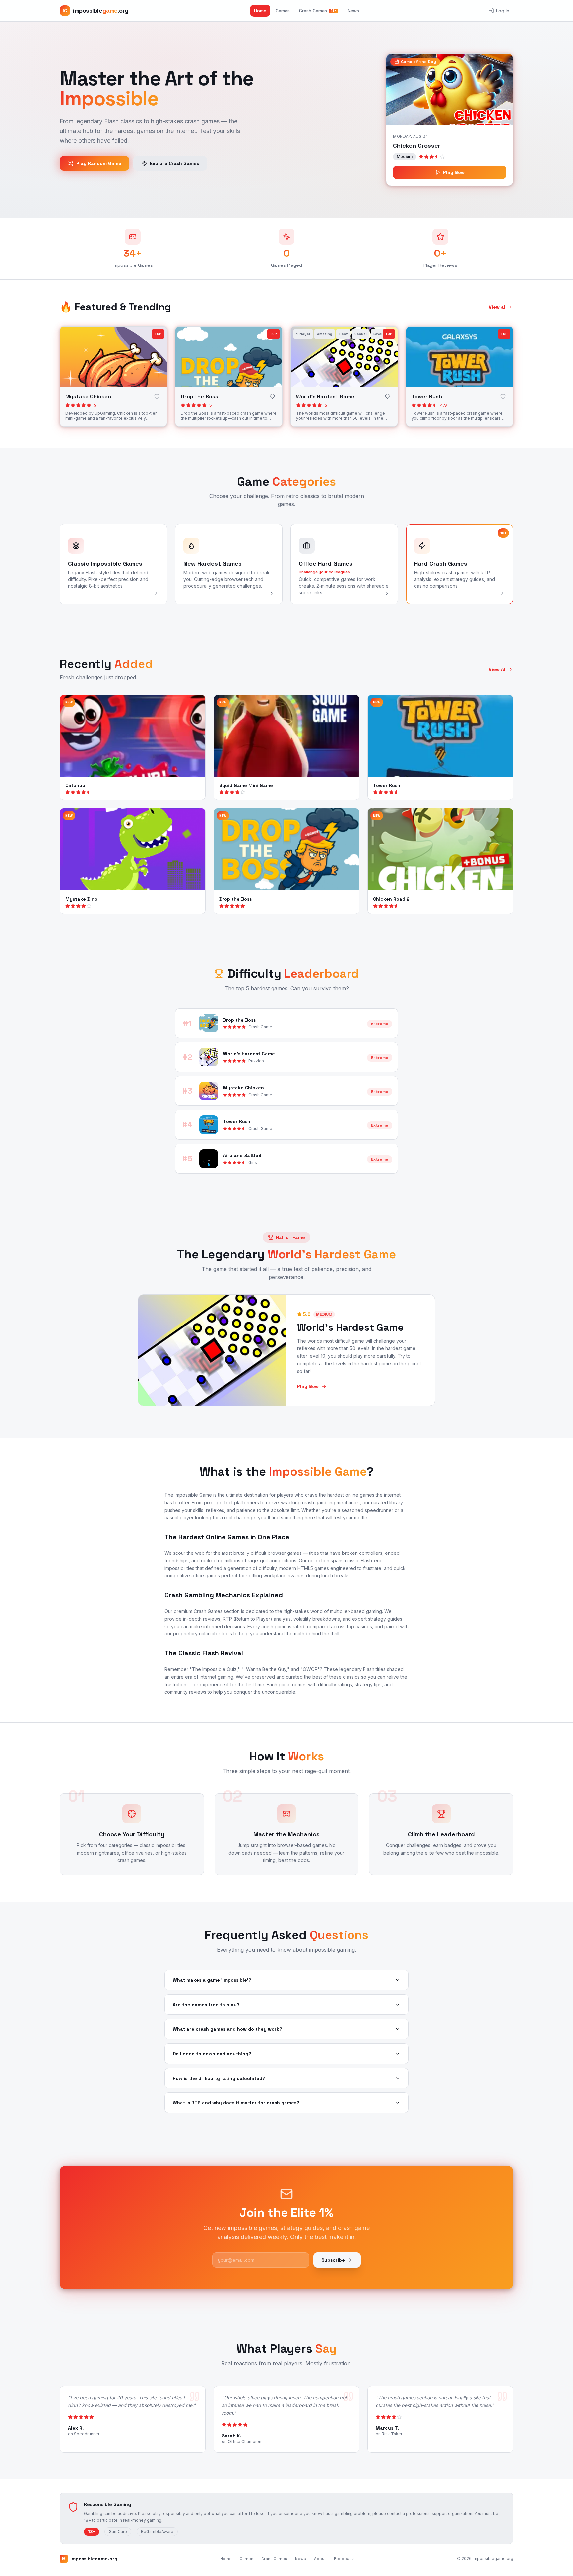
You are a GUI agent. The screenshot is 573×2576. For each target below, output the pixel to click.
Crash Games (318, 11)
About (320, 2559)
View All (498, 669)
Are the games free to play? (206, 2005)
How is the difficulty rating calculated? (219, 2078)
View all (498, 307)
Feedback (344, 2559)
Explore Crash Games (174, 163)
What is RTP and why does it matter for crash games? (236, 2103)
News (353, 11)
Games (283, 11)
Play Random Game (99, 163)
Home (260, 11)
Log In (503, 11)
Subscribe (333, 2260)
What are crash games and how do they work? (227, 2029)
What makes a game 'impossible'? (212, 1980)
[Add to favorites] (157, 397)
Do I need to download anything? (212, 2054)
